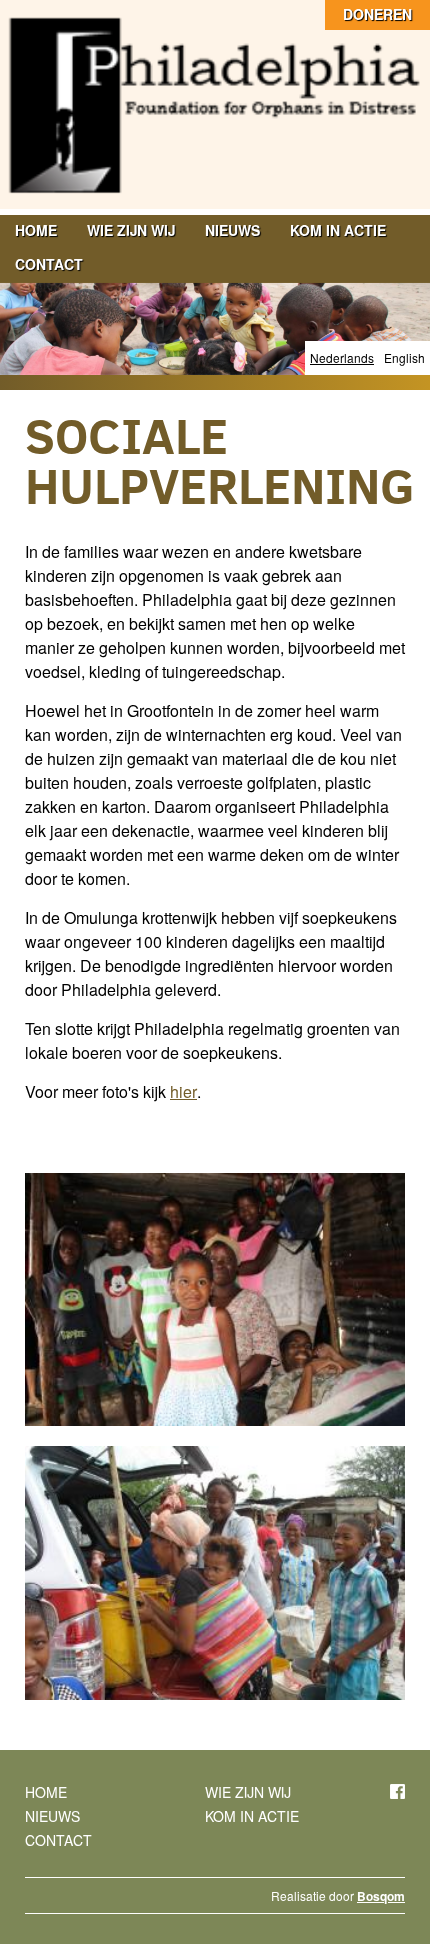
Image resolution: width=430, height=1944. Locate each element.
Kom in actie (338, 230)
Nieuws (232, 230)
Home (36, 230)
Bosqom (381, 1896)
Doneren (377, 14)
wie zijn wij (131, 230)
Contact (49, 264)
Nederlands (342, 357)
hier (183, 1091)
